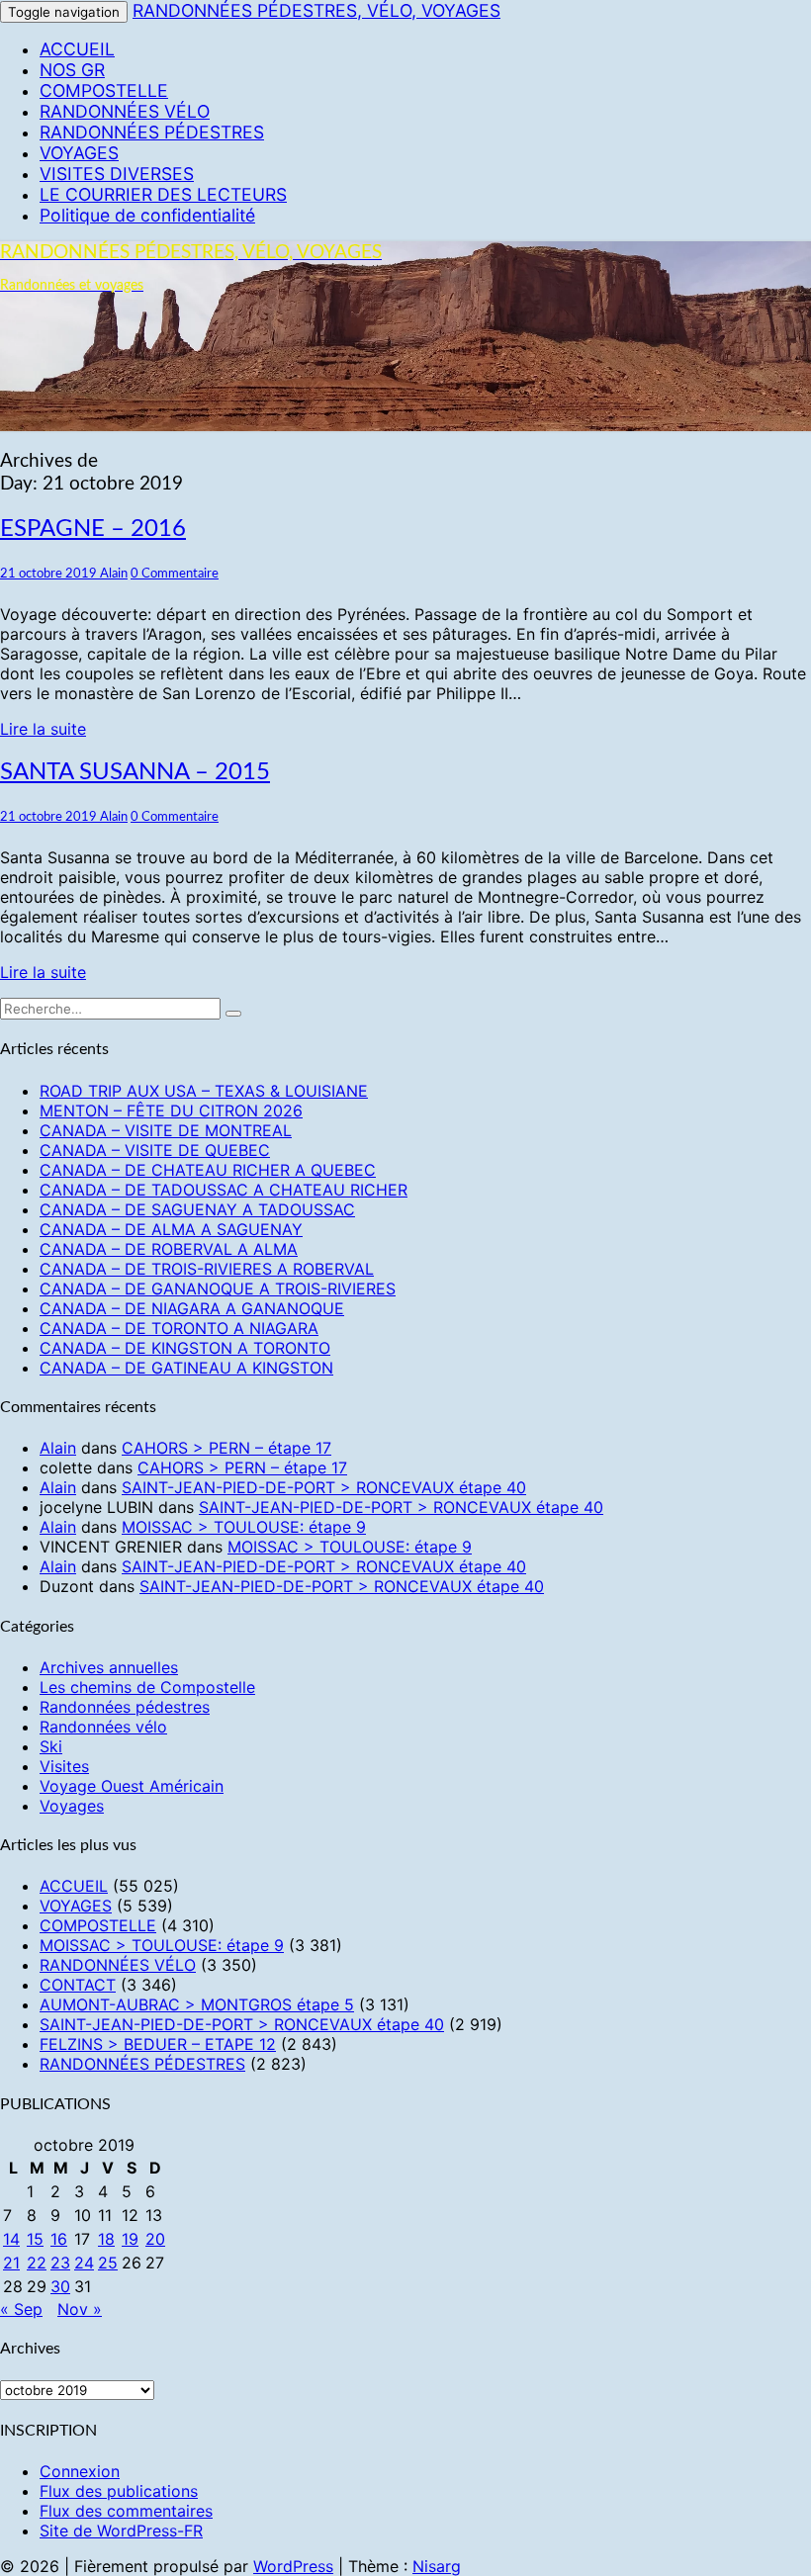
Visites (64, 1766)
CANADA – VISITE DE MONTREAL (166, 1130)
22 (37, 2263)
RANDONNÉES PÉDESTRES (152, 132)
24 (84, 2263)
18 (106, 2239)
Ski (51, 1746)
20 (155, 2239)
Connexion (80, 2471)
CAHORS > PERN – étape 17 (226, 1448)
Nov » (80, 2309)
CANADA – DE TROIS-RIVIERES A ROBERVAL (207, 1269)
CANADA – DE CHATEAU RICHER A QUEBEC (208, 1170)
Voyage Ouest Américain (132, 1786)
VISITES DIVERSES (117, 174)
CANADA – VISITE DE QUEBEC (155, 1150)
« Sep (21, 2309)
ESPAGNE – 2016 (93, 529)
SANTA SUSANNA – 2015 (135, 772)
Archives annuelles (109, 1667)
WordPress (293, 2566)
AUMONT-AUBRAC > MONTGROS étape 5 (197, 2004)
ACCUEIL (77, 49)
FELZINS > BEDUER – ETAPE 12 (158, 2044)
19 (130, 2239)
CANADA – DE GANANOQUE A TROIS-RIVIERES (218, 1288)
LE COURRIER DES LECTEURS (163, 194)
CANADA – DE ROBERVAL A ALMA (169, 1249)
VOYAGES (79, 153)
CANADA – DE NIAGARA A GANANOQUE (192, 1308)
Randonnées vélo (103, 1727)
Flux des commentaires (126, 2511)
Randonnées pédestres (125, 1707)
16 (59, 2239)
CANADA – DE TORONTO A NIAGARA (179, 1328)
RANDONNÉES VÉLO (125, 111)
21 (11, 2263)
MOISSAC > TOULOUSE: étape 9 (244, 1527)
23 (60, 2263)
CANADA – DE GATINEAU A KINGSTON (186, 1368)
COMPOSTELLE (104, 90)
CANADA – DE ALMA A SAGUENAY (171, 1229)
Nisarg (437, 2566)
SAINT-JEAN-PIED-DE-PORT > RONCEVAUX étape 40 (324, 1487)
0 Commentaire (175, 574)
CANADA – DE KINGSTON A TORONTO (185, 1348)
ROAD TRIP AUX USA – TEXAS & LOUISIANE (204, 1091)
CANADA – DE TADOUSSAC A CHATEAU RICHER (224, 1190)
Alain (114, 574)
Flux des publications (119, 2491)
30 (60, 2286)
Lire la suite (43, 729)
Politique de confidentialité (147, 215)
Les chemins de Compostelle (147, 1687)
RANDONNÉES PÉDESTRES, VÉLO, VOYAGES (316, 10)
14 (11, 2239)
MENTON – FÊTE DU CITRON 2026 (171, 1110)
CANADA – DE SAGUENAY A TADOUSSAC (197, 1209)
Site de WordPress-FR (121, 2531)
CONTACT (78, 1985)
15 (35, 2239)
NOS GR (72, 70)
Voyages (72, 1806)
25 (108, 2263)
